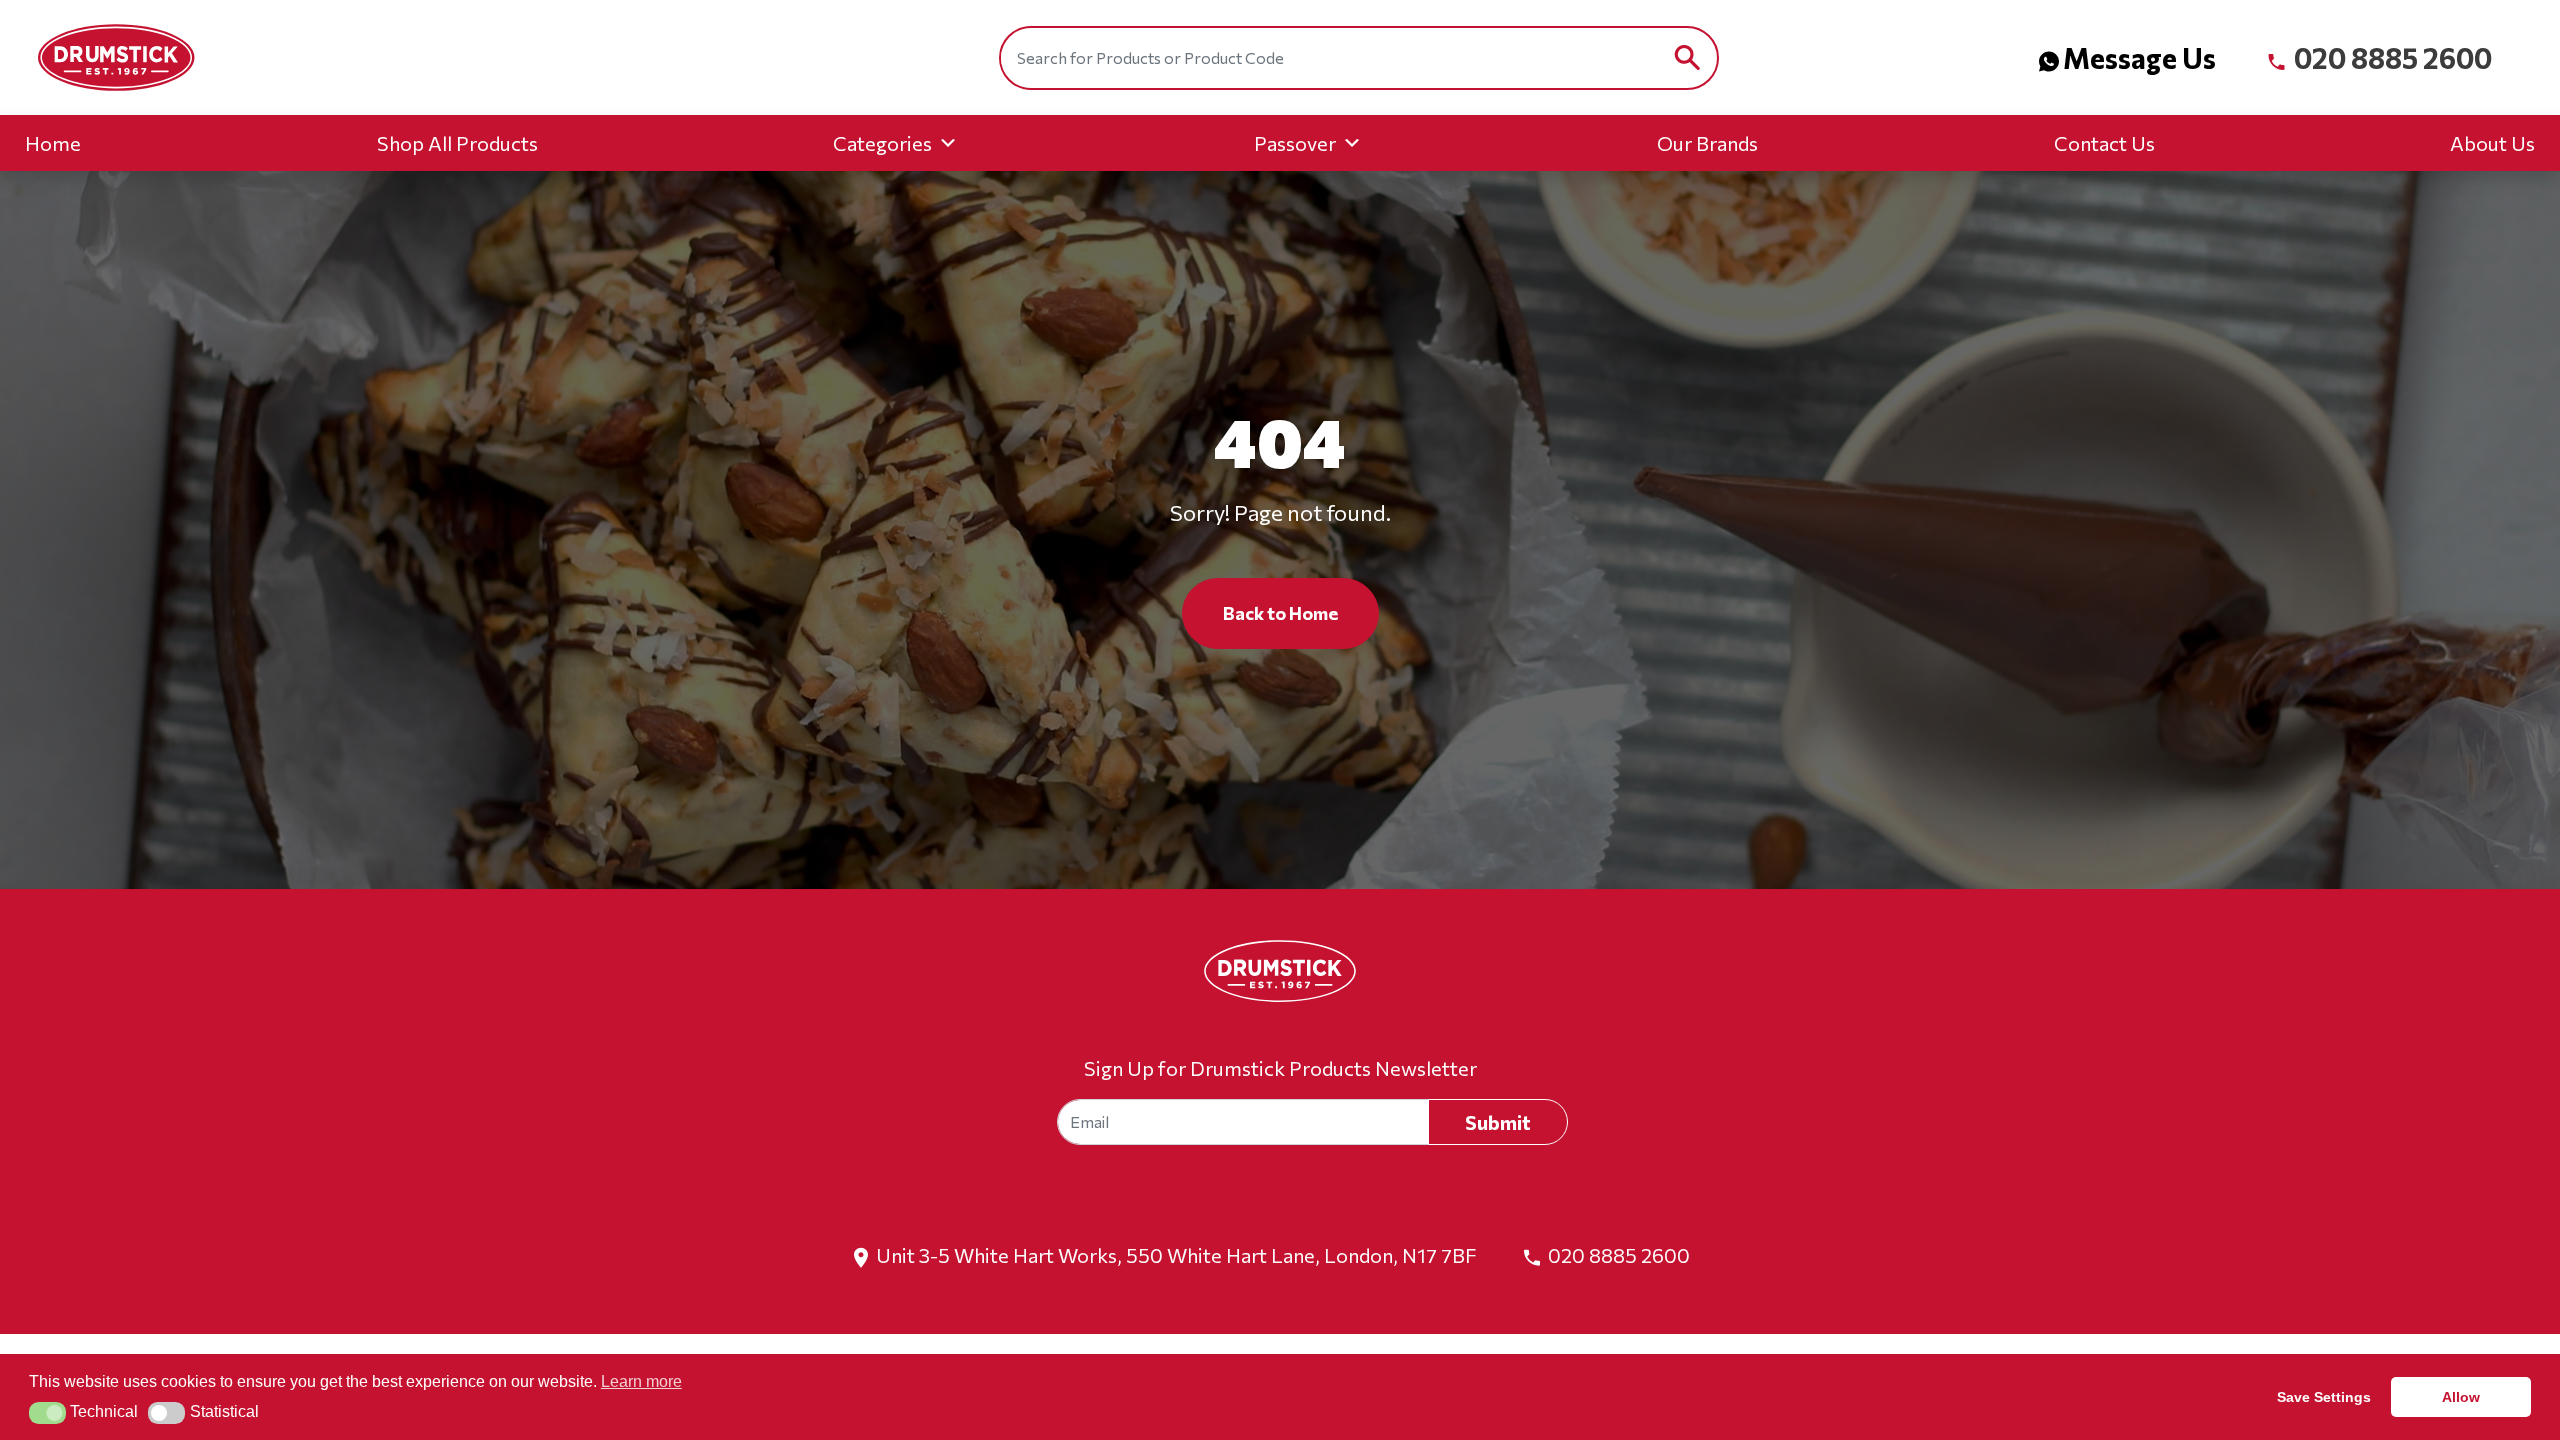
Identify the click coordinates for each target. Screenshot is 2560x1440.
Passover (1295, 143)
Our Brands (1707, 143)
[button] (47, 1413)
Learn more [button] (641, 1381)
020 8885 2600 (2390, 57)
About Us (2492, 143)
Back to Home (1280, 613)
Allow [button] (2461, 1397)
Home (53, 143)
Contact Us (2104, 143)
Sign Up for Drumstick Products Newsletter (1280, 1068)
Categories (882, 143)
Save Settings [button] (2324, 1397)
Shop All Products (457, 143)
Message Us (2139, 57)
